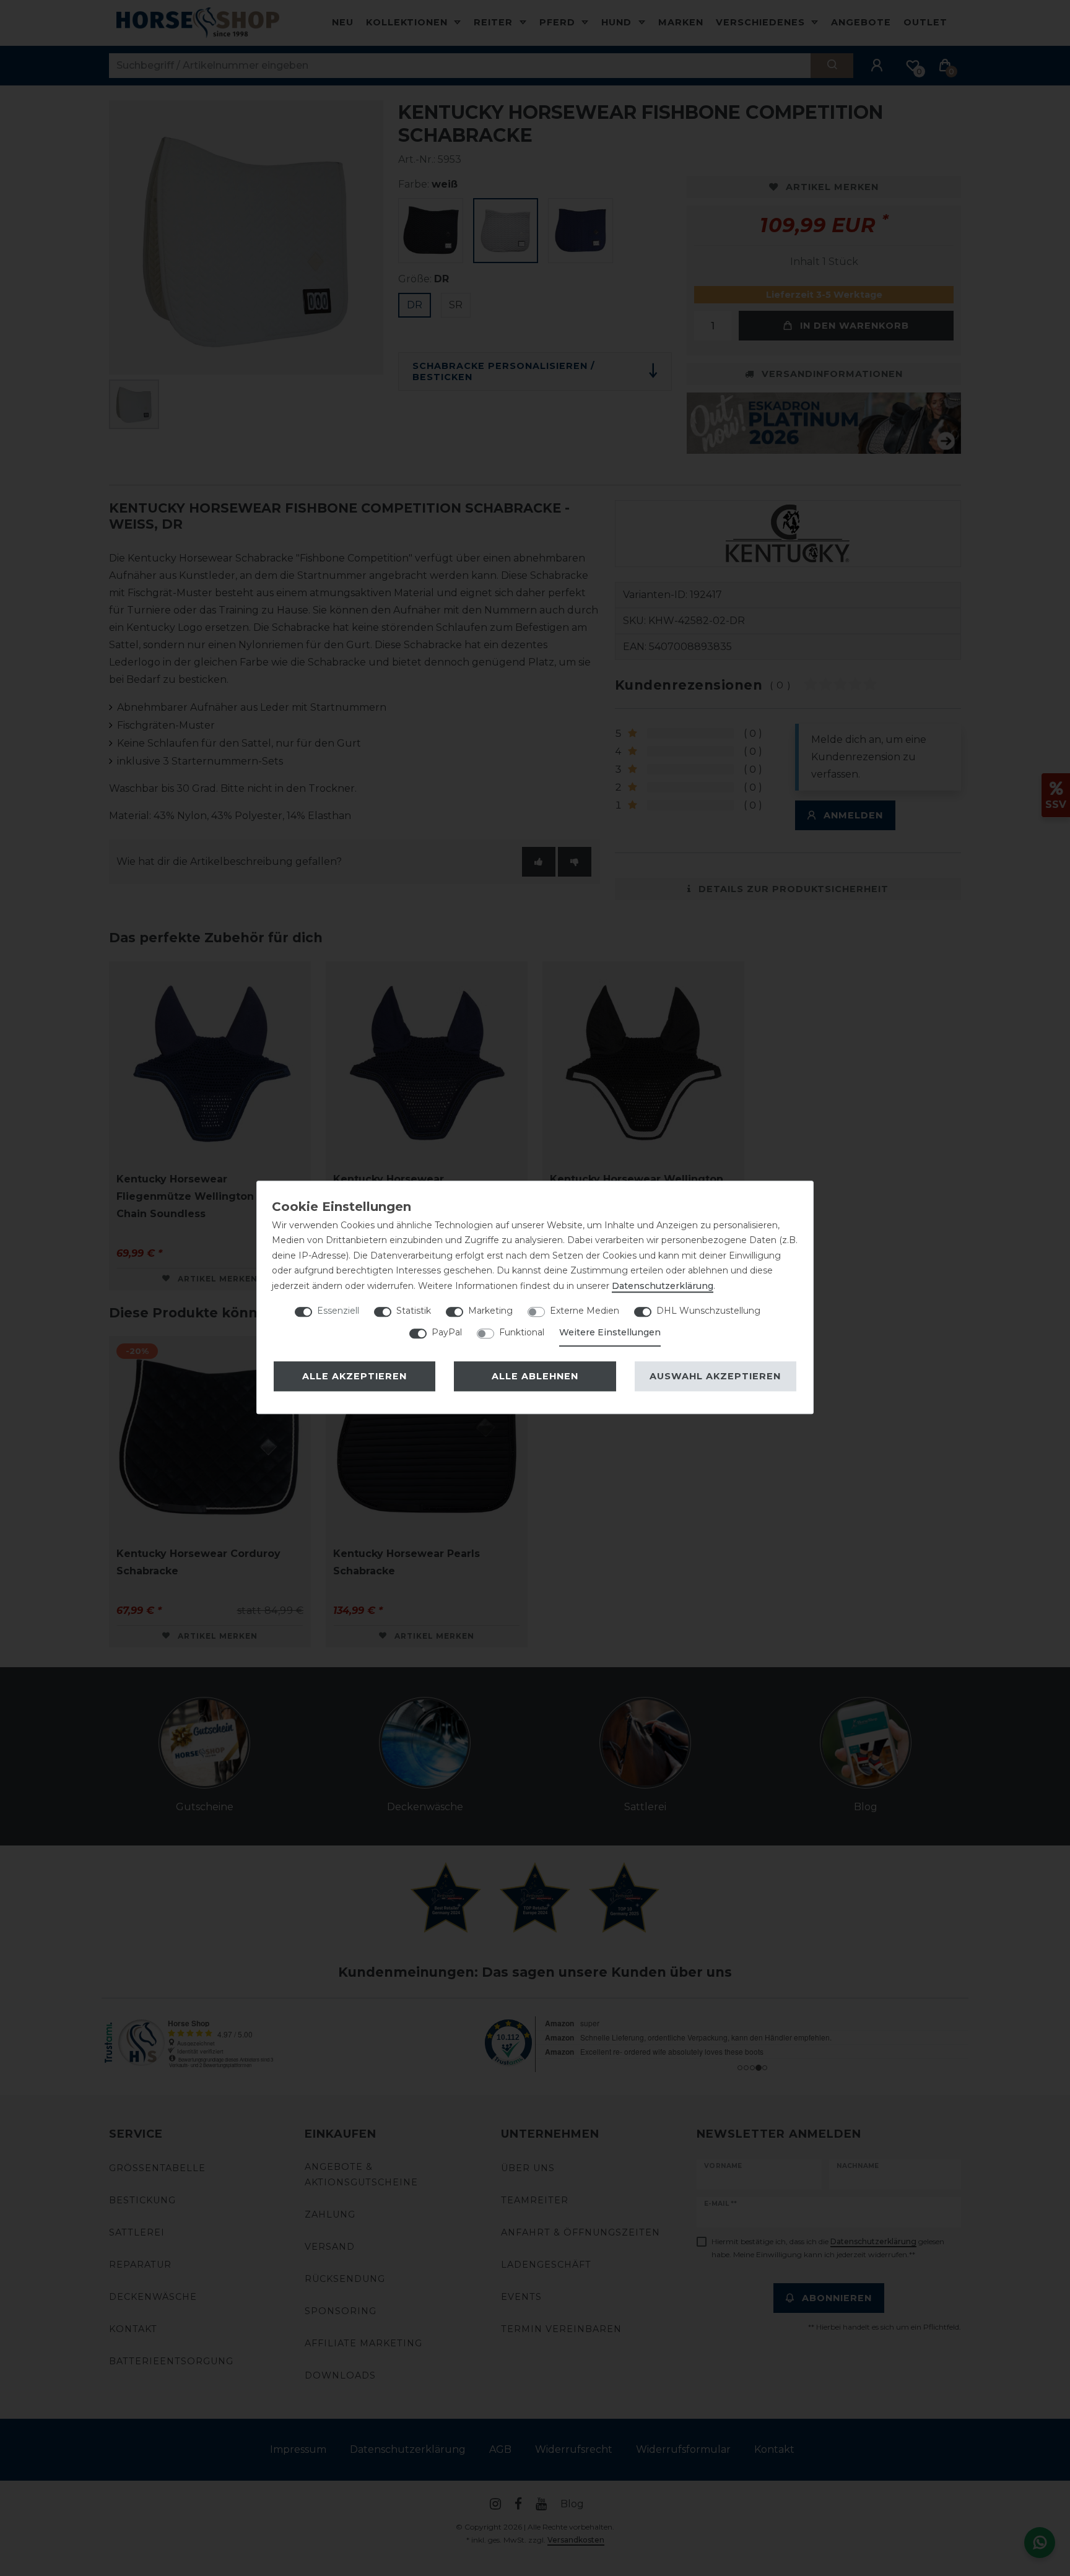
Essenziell (338, 1311)
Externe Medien (585, 1311)
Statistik (414, 1311)
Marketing (490, 1311)
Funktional (522, 1332)
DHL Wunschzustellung (708, 1311)
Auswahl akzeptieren (715, 1376)
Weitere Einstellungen (610, 1332)
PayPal (447, 1332)
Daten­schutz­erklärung (663, 1286)
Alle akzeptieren (354, 1376)
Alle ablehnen (535, 1376)
